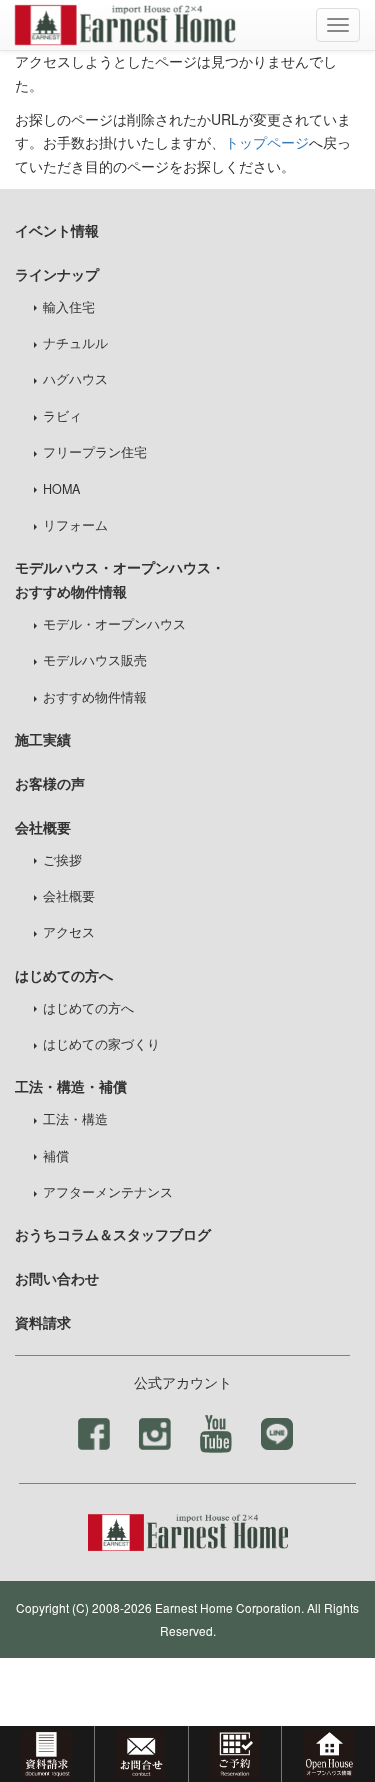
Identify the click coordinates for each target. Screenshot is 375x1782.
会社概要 (69, 896)
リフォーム (75, 525)
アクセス (69, 932)
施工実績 (43, 739)
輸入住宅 (69, 307)
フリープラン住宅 (95, 452)
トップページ (267, 142)
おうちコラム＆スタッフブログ (113, 1234)
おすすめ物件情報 (95, 697)
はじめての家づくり (101, 1044)
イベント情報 (57, 230)
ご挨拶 (62, 860)
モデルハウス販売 (95, 660)
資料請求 (43, 1322)
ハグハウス (75, 379)
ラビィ (62, 416)
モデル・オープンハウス (114, 624)
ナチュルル (75, 343)
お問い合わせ (57, 1278)
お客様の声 (50, 783)
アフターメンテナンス (108, 1192)
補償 (56, 1156)
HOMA (61, 489)
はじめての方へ (88, 1008)
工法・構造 (75, 1119)
